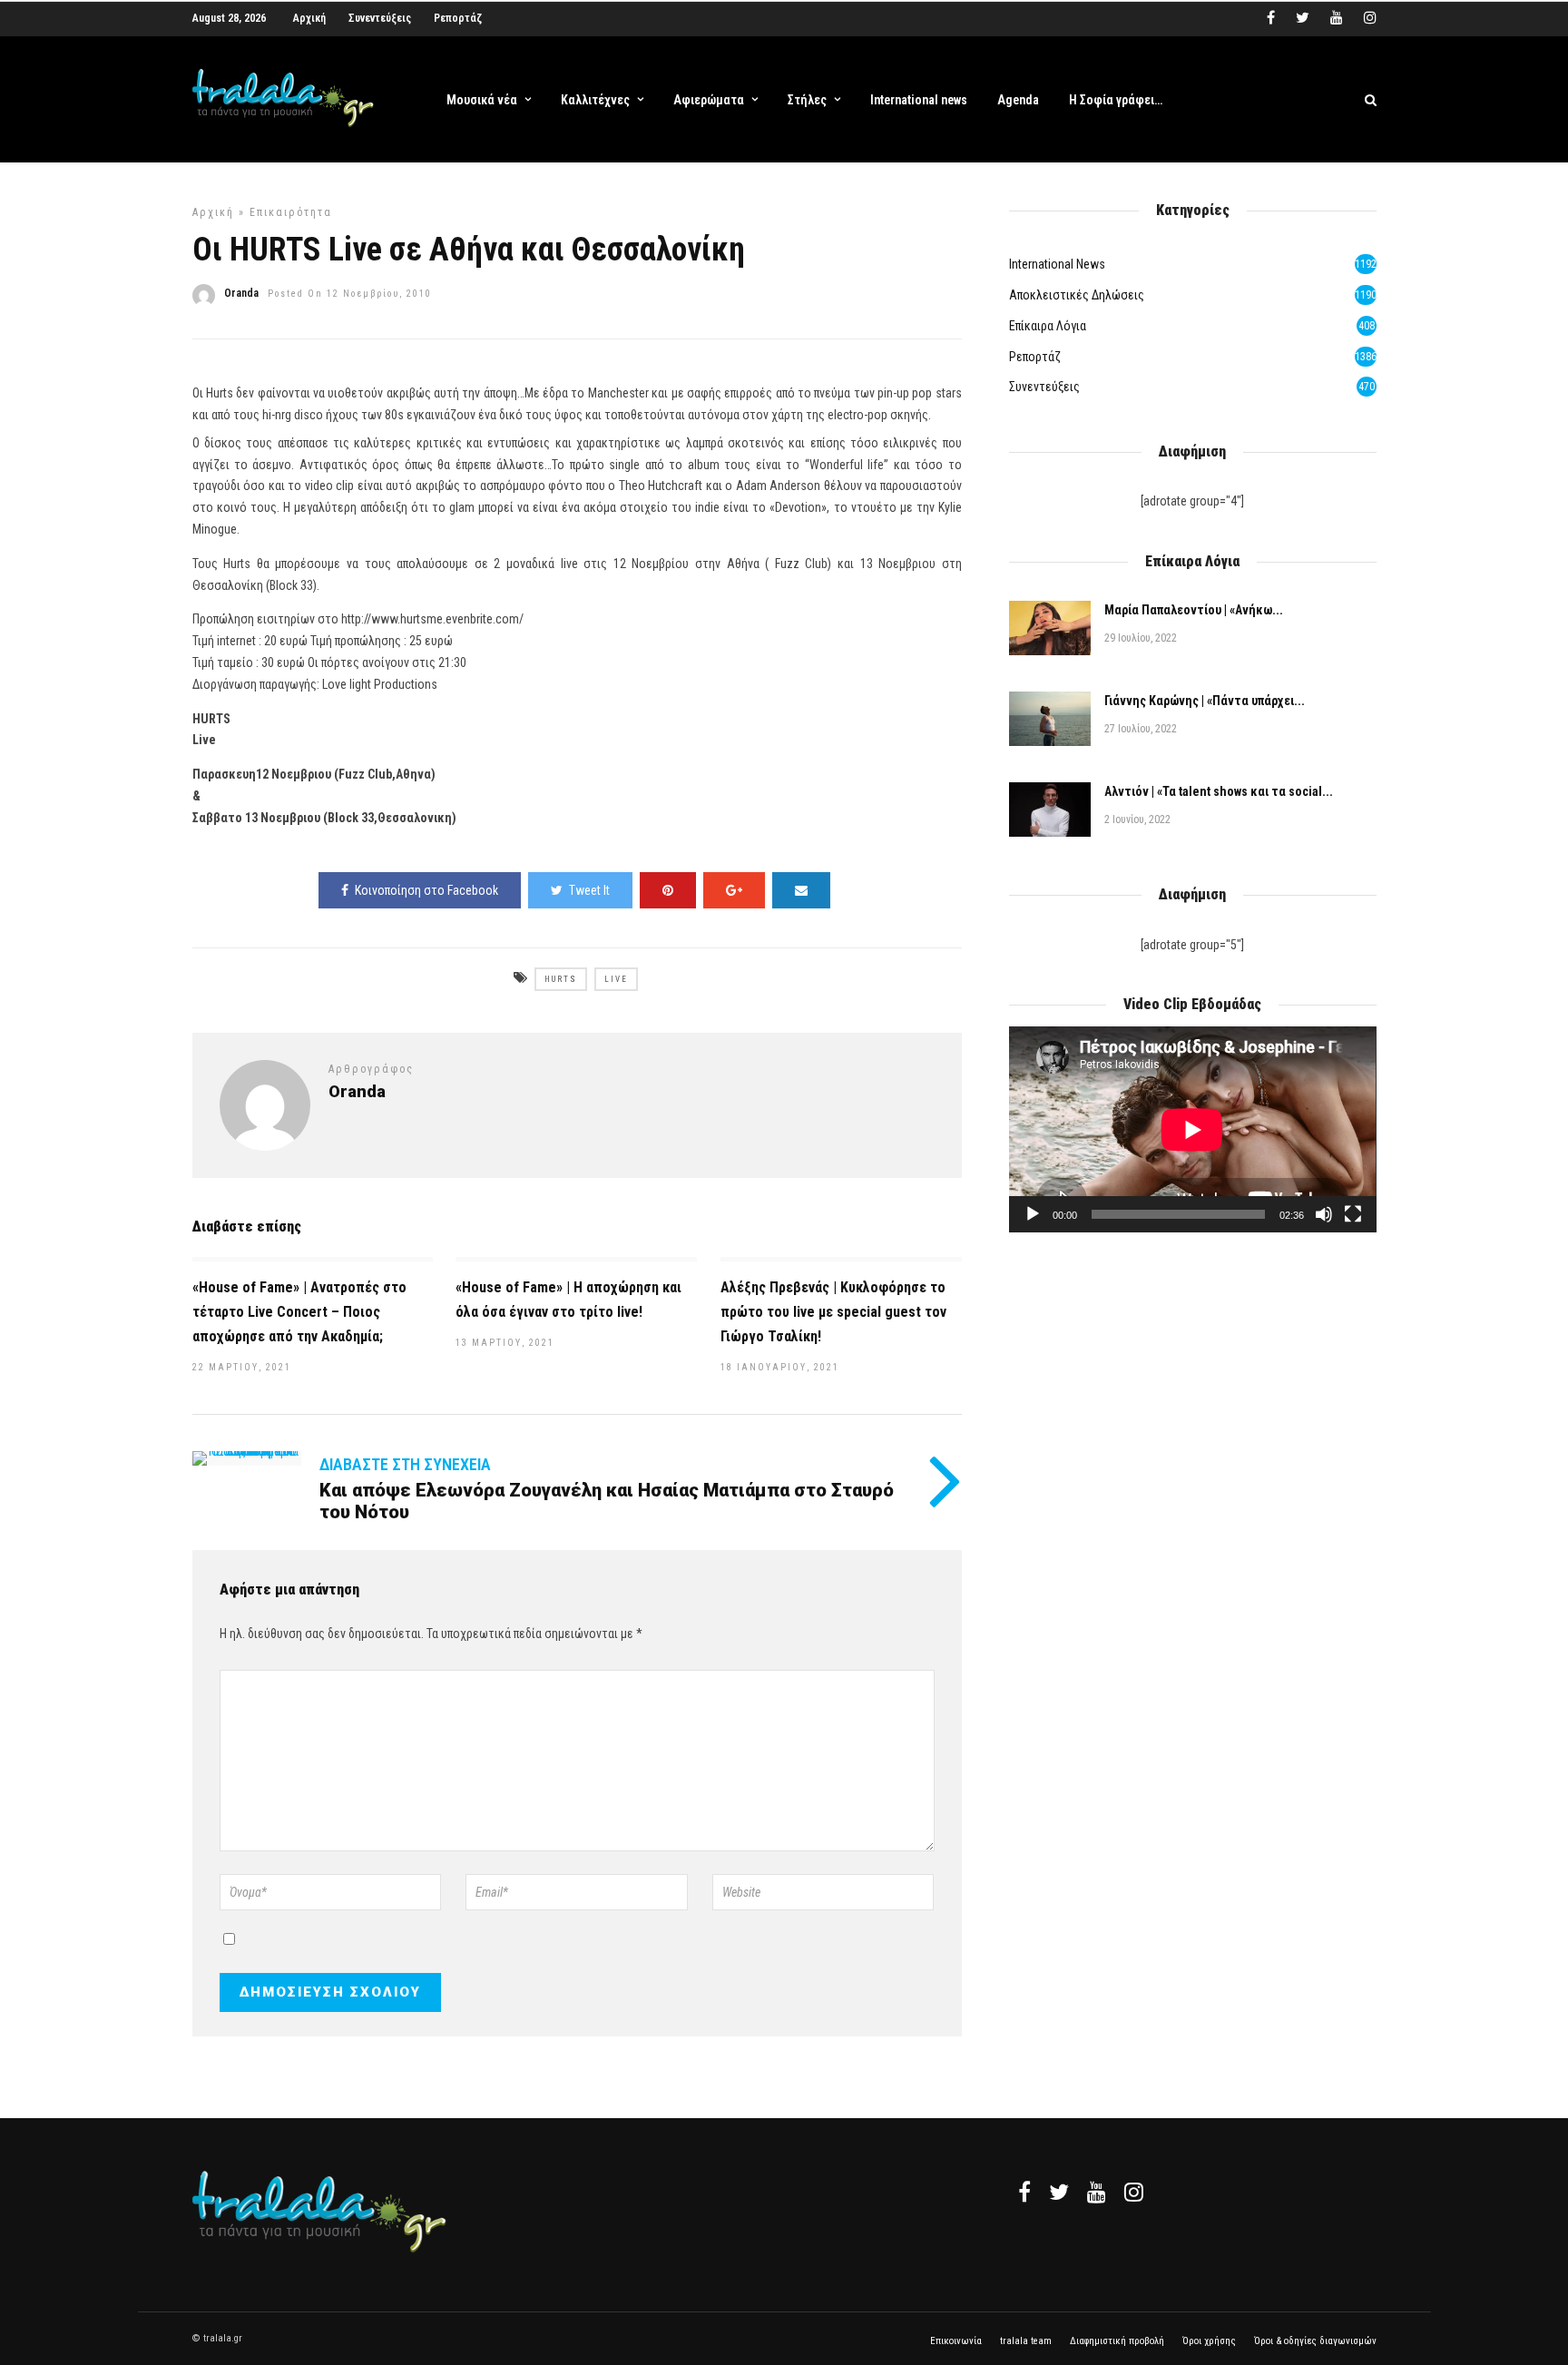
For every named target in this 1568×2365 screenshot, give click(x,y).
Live (616, 979)
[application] (1192, 1129)
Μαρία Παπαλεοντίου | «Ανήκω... (1194, 610)
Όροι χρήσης (1209, 2341)
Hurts (561, 979)
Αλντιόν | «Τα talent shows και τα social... (1219, 791)
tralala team (1026, 2341)
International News (1057, 264)
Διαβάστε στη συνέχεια (405, 1464)
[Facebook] (1024, 2192)
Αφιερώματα (709, 100)
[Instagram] (1370, 18)
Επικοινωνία (956, 2341)
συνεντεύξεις (1044, 387)
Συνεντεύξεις (380, 18)
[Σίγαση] (1324, 1214)
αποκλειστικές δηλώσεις (1077, 295)
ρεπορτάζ (1035, 357)
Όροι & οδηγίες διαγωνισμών (1315, 2341)
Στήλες (807, 100)
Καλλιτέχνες (595, 100)
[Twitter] (1059, 2192)
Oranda (241, 293)
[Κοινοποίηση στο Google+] (734, 890)
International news (919, 100)
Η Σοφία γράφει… (1116, 100)
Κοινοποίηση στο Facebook (426, 890)
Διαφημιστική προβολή (1117, 2341)
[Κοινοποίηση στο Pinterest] (668, 890)
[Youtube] (1337, 18)
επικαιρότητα (291, 212)
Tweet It (589, 890)
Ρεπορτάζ (458, 18)
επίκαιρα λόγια (1048, 326)
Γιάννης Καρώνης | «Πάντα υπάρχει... (1205, 701)
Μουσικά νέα (482, 100)
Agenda (1018, 100)
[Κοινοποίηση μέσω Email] (801, 890)
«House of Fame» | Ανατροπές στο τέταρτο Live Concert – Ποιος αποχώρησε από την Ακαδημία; (299, 1312)
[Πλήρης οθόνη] (1353, 1214)
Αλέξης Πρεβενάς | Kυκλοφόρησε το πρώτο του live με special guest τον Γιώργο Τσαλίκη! (833, 1312)
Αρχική (309, 18)
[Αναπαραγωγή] (1033, 1214)
